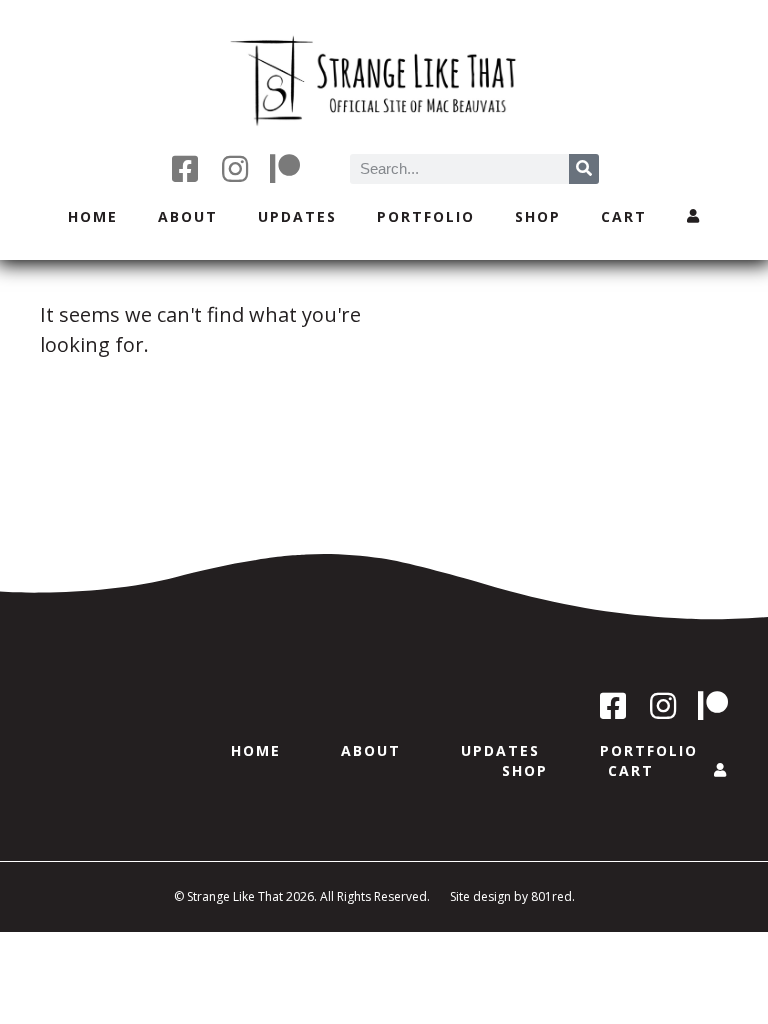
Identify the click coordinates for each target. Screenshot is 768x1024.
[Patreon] (285, 169)
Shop (538, 216)
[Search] (584, 169)
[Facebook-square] (185, 169)
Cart (624, 216)
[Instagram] (235, 169)
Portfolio (426, 216)
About (188, 216)
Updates (297, 216)
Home (93, 216)
